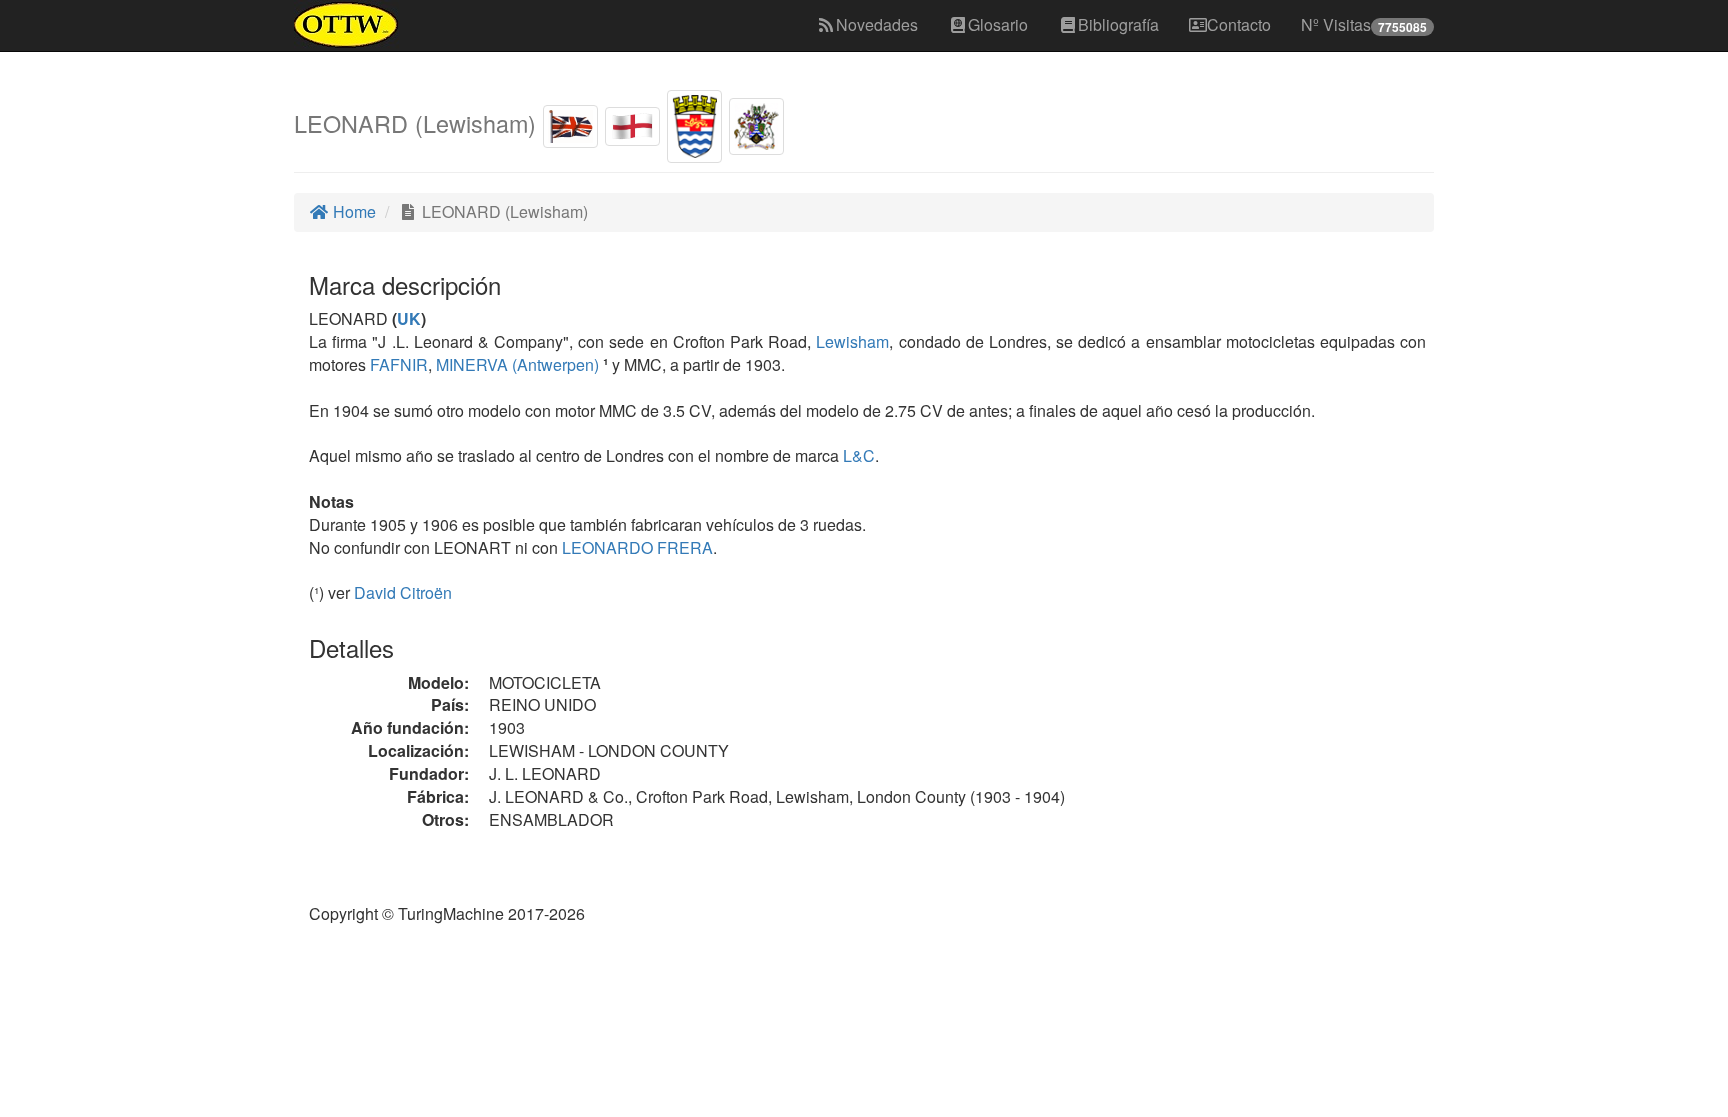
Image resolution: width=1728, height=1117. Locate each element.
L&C (857, 455)
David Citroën (403, 592)
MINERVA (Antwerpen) (515, 364)
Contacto (1239, 24)
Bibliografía (1118, 24)
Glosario (998, 24)
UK (409, 318)
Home (352, 211)
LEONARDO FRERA (635, 547)
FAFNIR (397, 364)
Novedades (877, 24)
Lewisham (852, 341)
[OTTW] (346, 25)
